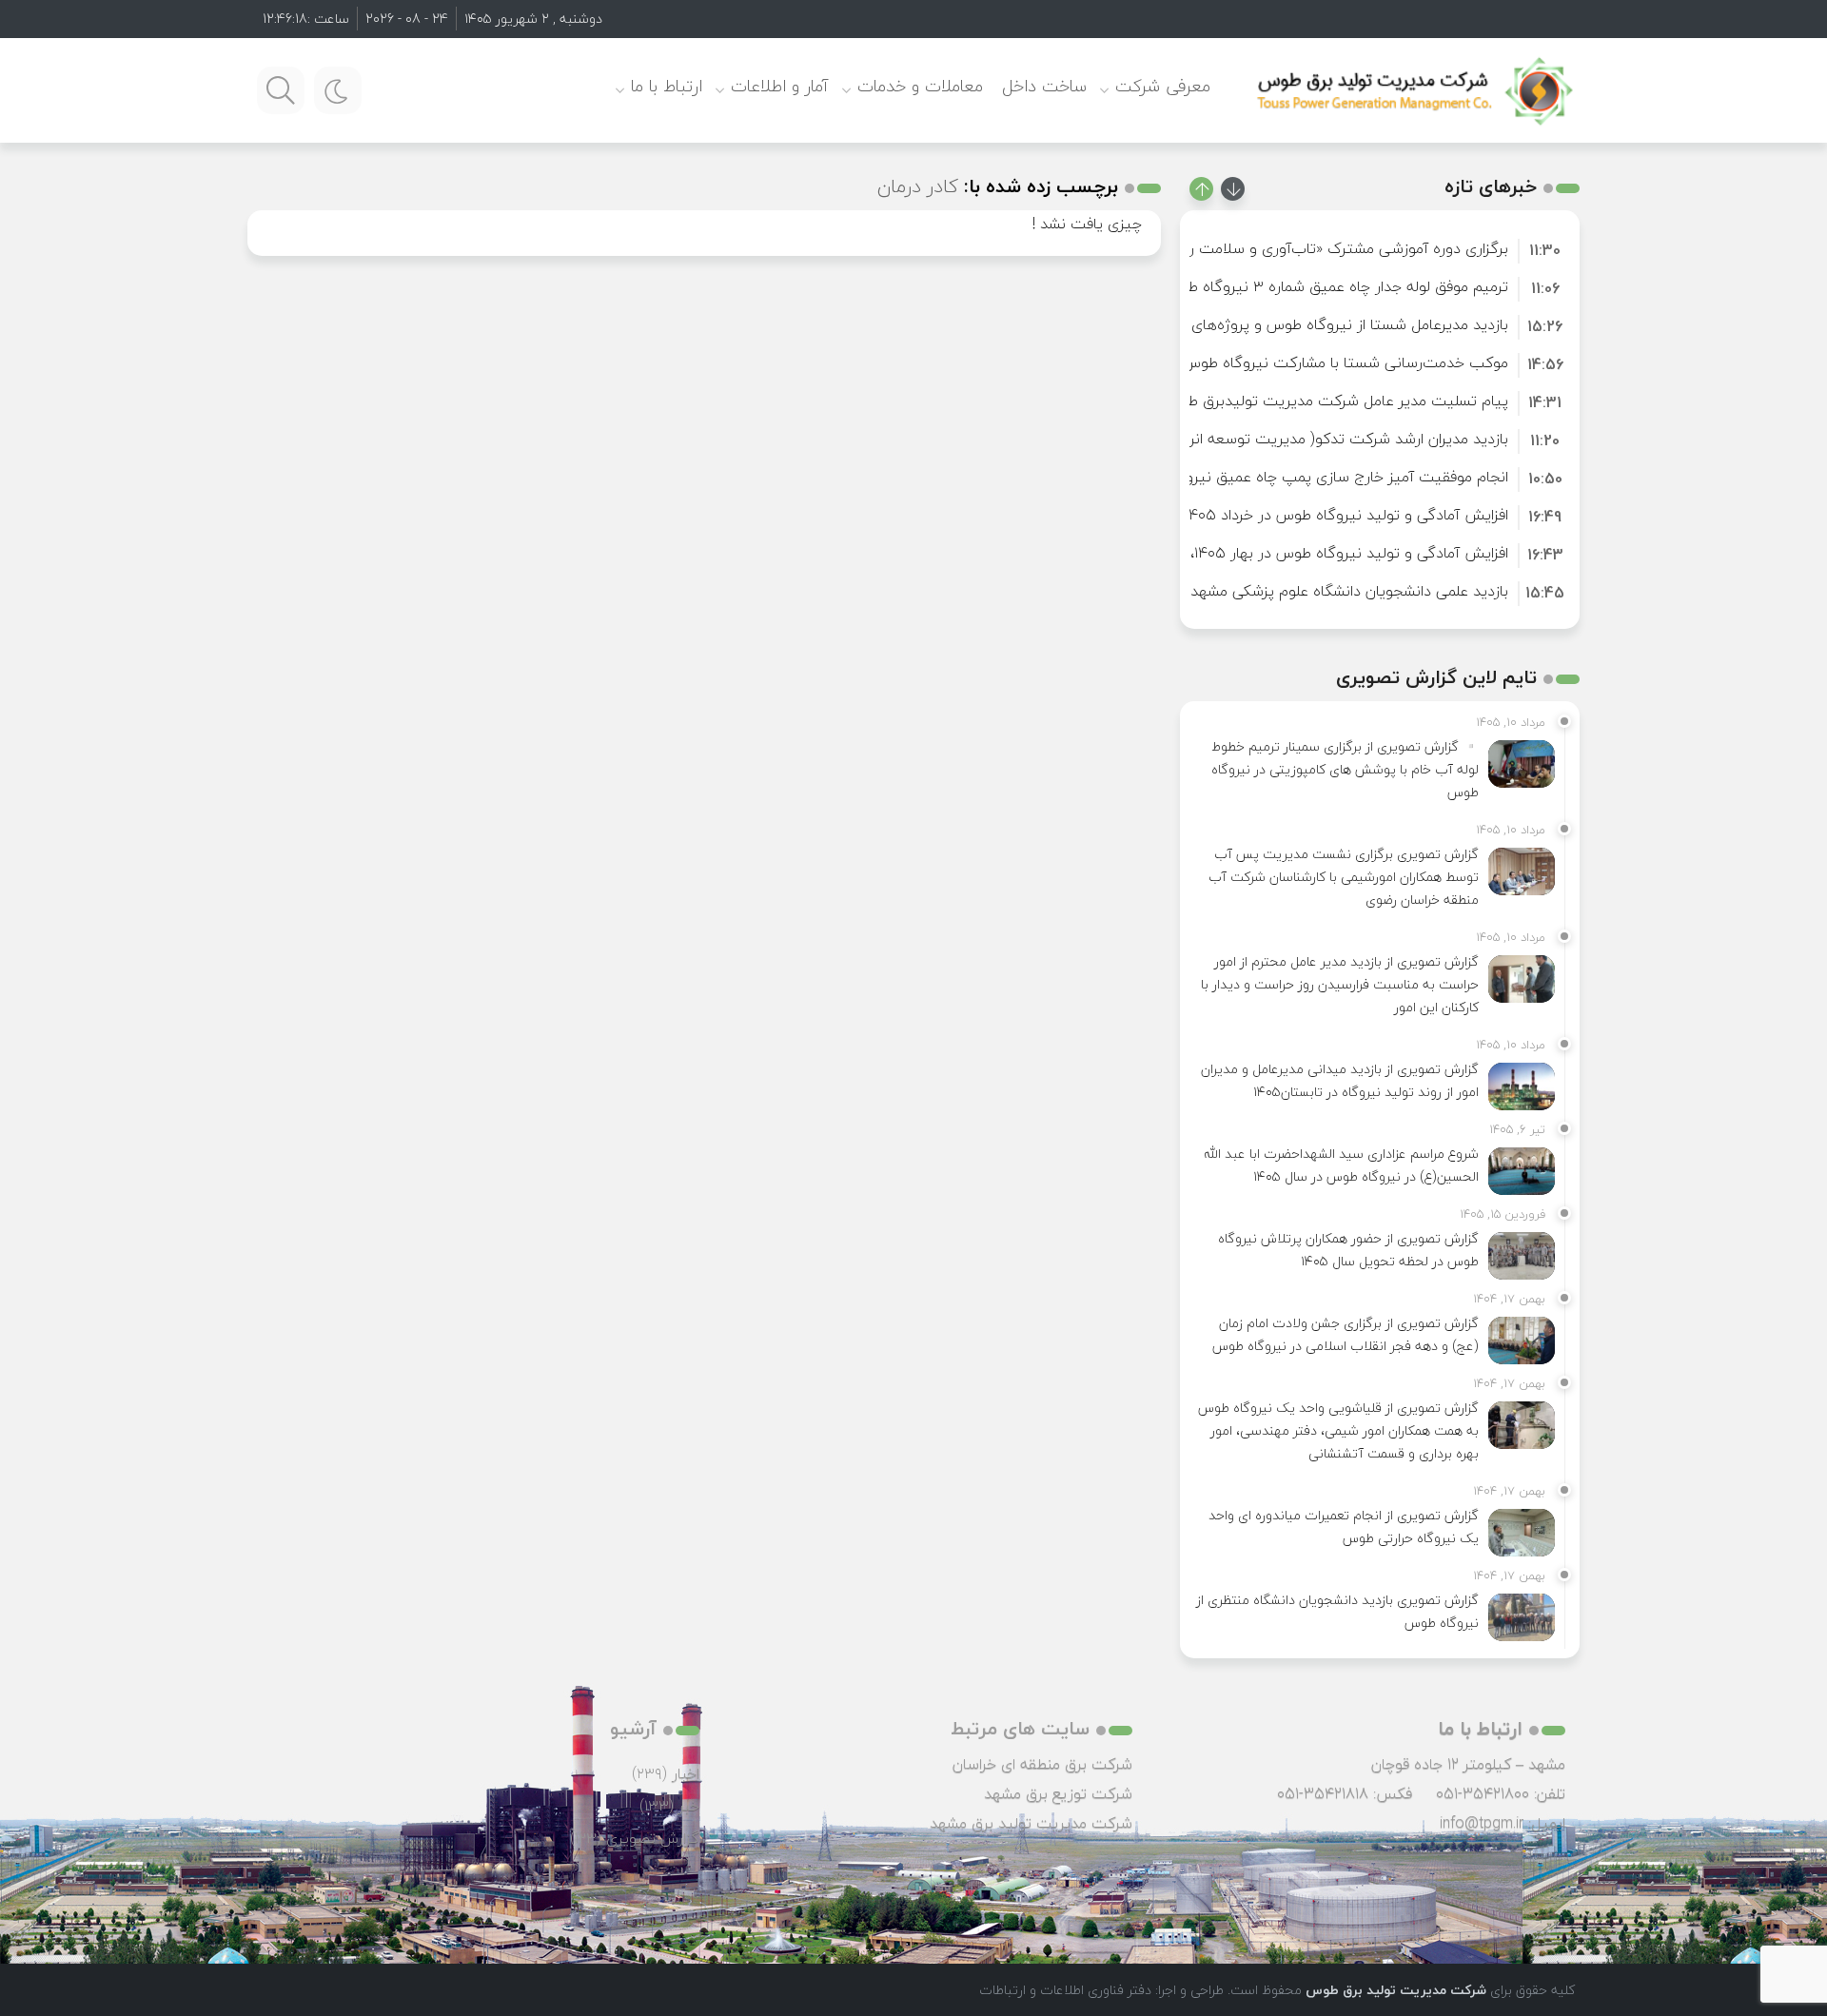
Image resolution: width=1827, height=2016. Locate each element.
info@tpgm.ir (1482, 1823)
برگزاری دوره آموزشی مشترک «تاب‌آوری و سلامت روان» (1335, 248)
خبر (689, 1806)
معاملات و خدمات (920, 86)
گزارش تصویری (653, 1838)
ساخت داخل (1044, 86)
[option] (1380, 248)
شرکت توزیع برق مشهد (1058, 1793)
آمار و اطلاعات (780, 86)
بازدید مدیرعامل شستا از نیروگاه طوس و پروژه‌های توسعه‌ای (1319, 324)
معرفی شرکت (1163, 86)
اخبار (686, 1773)
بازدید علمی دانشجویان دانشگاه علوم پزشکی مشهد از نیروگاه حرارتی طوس (1275, 591)
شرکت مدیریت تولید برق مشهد (1031, 1823)
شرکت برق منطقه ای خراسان (1042, 1764)
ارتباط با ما (667, 86)
